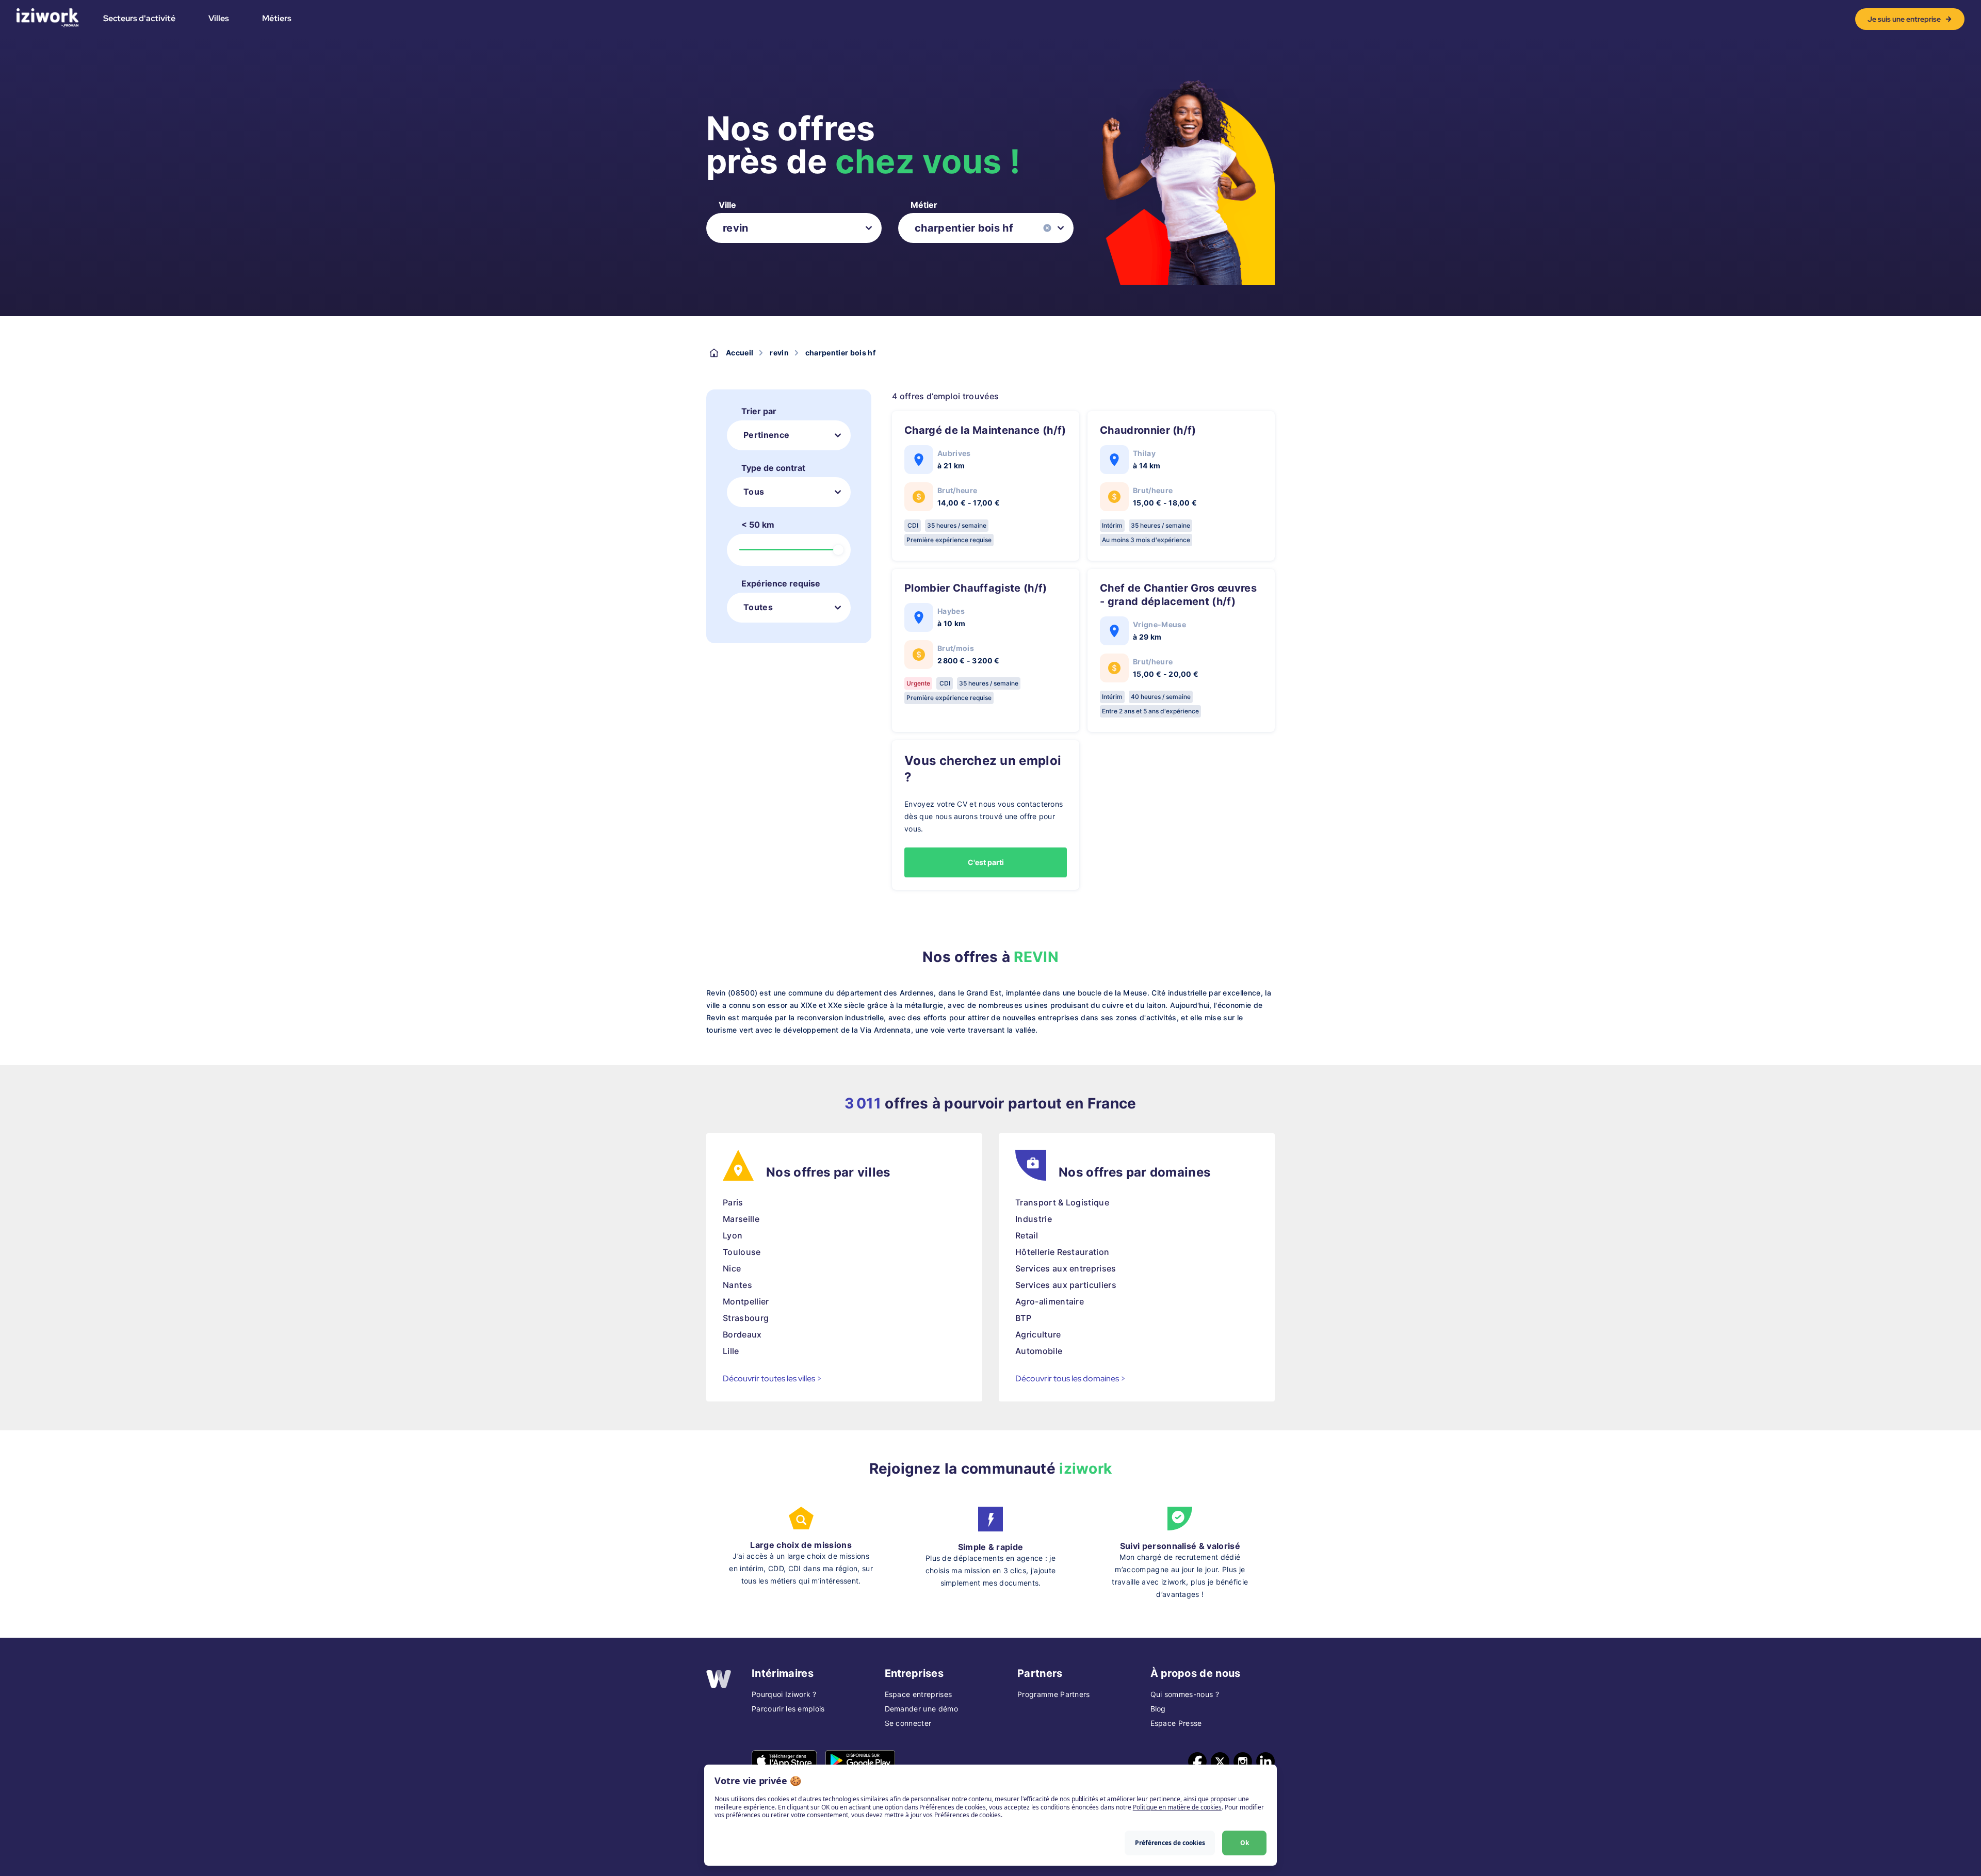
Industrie (1034, 1219)
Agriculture (1038, 1334)
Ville (727, 205)
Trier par (759, 411)
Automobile (1039, 1351)
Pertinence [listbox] (766, 435)
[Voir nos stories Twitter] (1220, 1761)
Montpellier (746, 1301)
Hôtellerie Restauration (1062, 1252)
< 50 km (758, 525)
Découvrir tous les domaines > (1070, 1379)
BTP (1023, 1318)
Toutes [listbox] (758, 607)
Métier (924, 205)
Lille (731, 1351)
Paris (733, 1202)
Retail (1027, 1235)
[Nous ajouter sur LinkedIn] (1265, 1761)
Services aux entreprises (1066, 1268)
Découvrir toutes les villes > (772, 1379)
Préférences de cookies (1170, 1843)
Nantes (737, 1285)
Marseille (741, 1219)
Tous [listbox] (754, 492)
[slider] (838, 550)
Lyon (733, 1235)
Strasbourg (746, 1318)
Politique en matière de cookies (1177, 1807)
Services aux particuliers (1066, 1285)
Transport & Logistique (1062, 1202)
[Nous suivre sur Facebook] (1197, 1761)
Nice (732, 1268)
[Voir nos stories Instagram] (1243, 1761)
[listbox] (794, 228)
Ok (1245, 1843)
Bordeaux (742, 1334)
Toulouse (742, 1252)
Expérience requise (781, 583)
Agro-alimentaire (1050, 1301)
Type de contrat (773, 468)
